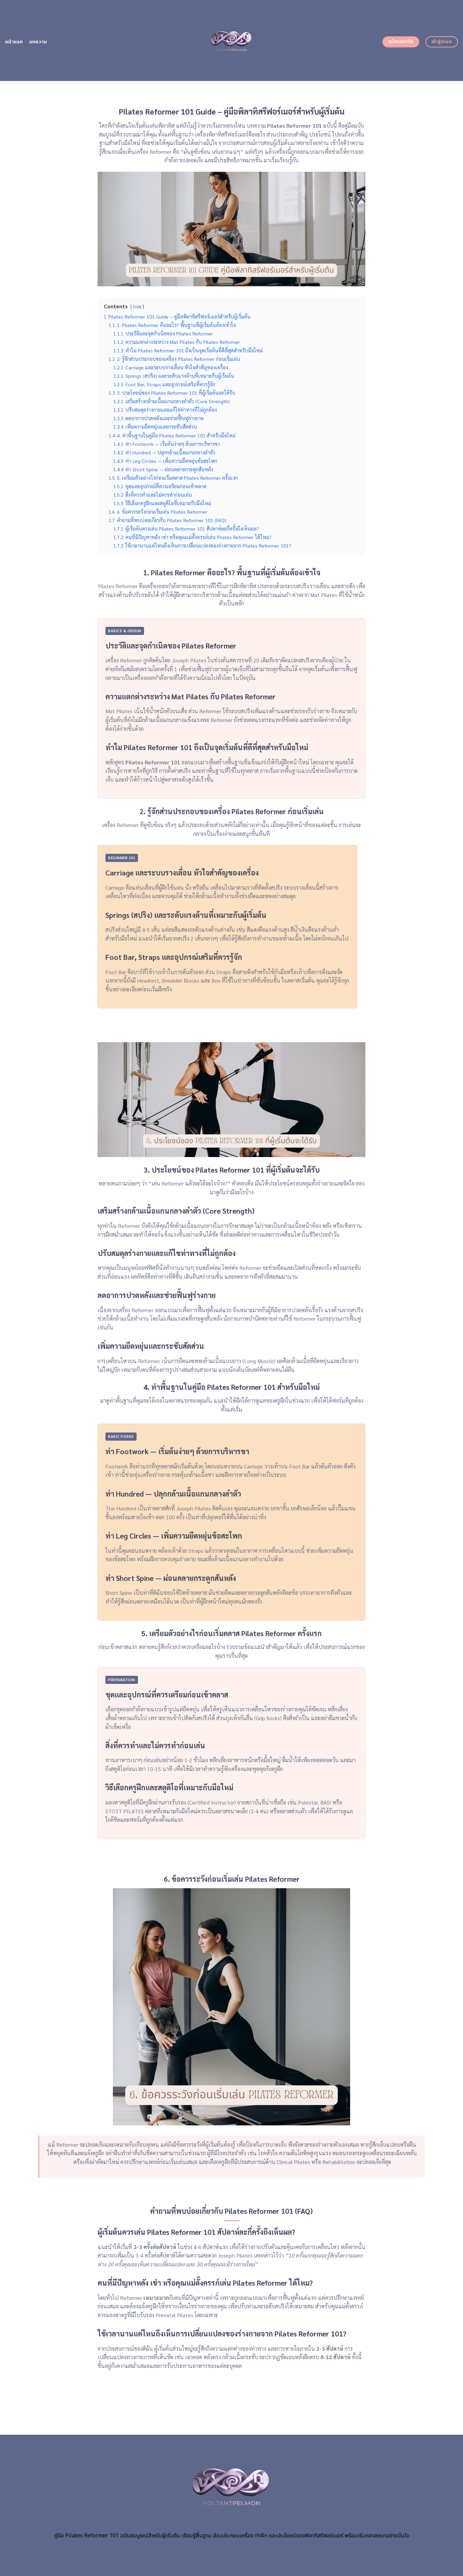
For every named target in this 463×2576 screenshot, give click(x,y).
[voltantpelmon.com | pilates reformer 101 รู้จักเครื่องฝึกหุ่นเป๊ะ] (232, 40)
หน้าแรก (14, 42)
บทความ (38, 42)
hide (137, 306)
